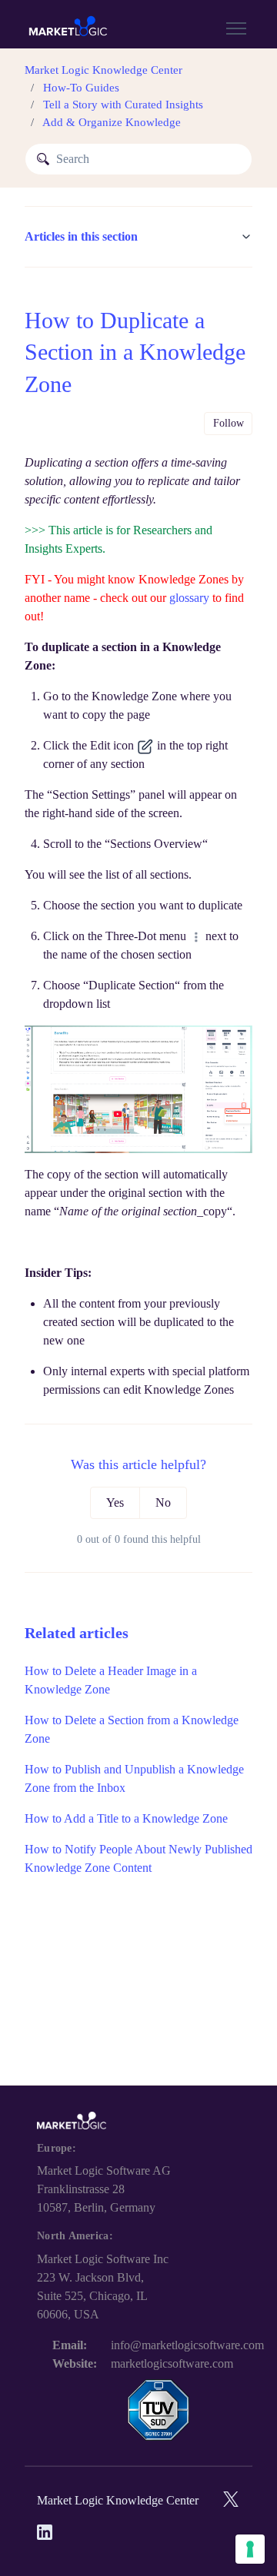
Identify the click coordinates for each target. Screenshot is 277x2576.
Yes (115, 1502)
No (163, 1502)
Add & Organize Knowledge (112, 122)
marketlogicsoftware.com (172, 2363)
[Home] (68, 28)
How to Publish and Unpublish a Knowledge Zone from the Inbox (134, 1778)
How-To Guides (81, 88)
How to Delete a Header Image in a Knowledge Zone (111, 1680)
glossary (189, 598)
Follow (229, 423)
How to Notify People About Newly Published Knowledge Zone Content (138, 1858)
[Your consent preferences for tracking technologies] (250, 2549)
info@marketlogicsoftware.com (187, 2345)
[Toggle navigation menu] (236, 28)
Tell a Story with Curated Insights (123, 105)
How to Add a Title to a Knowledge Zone (126, 1818)
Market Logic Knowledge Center (103, 70)
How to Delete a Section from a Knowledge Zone (132, 1729)
